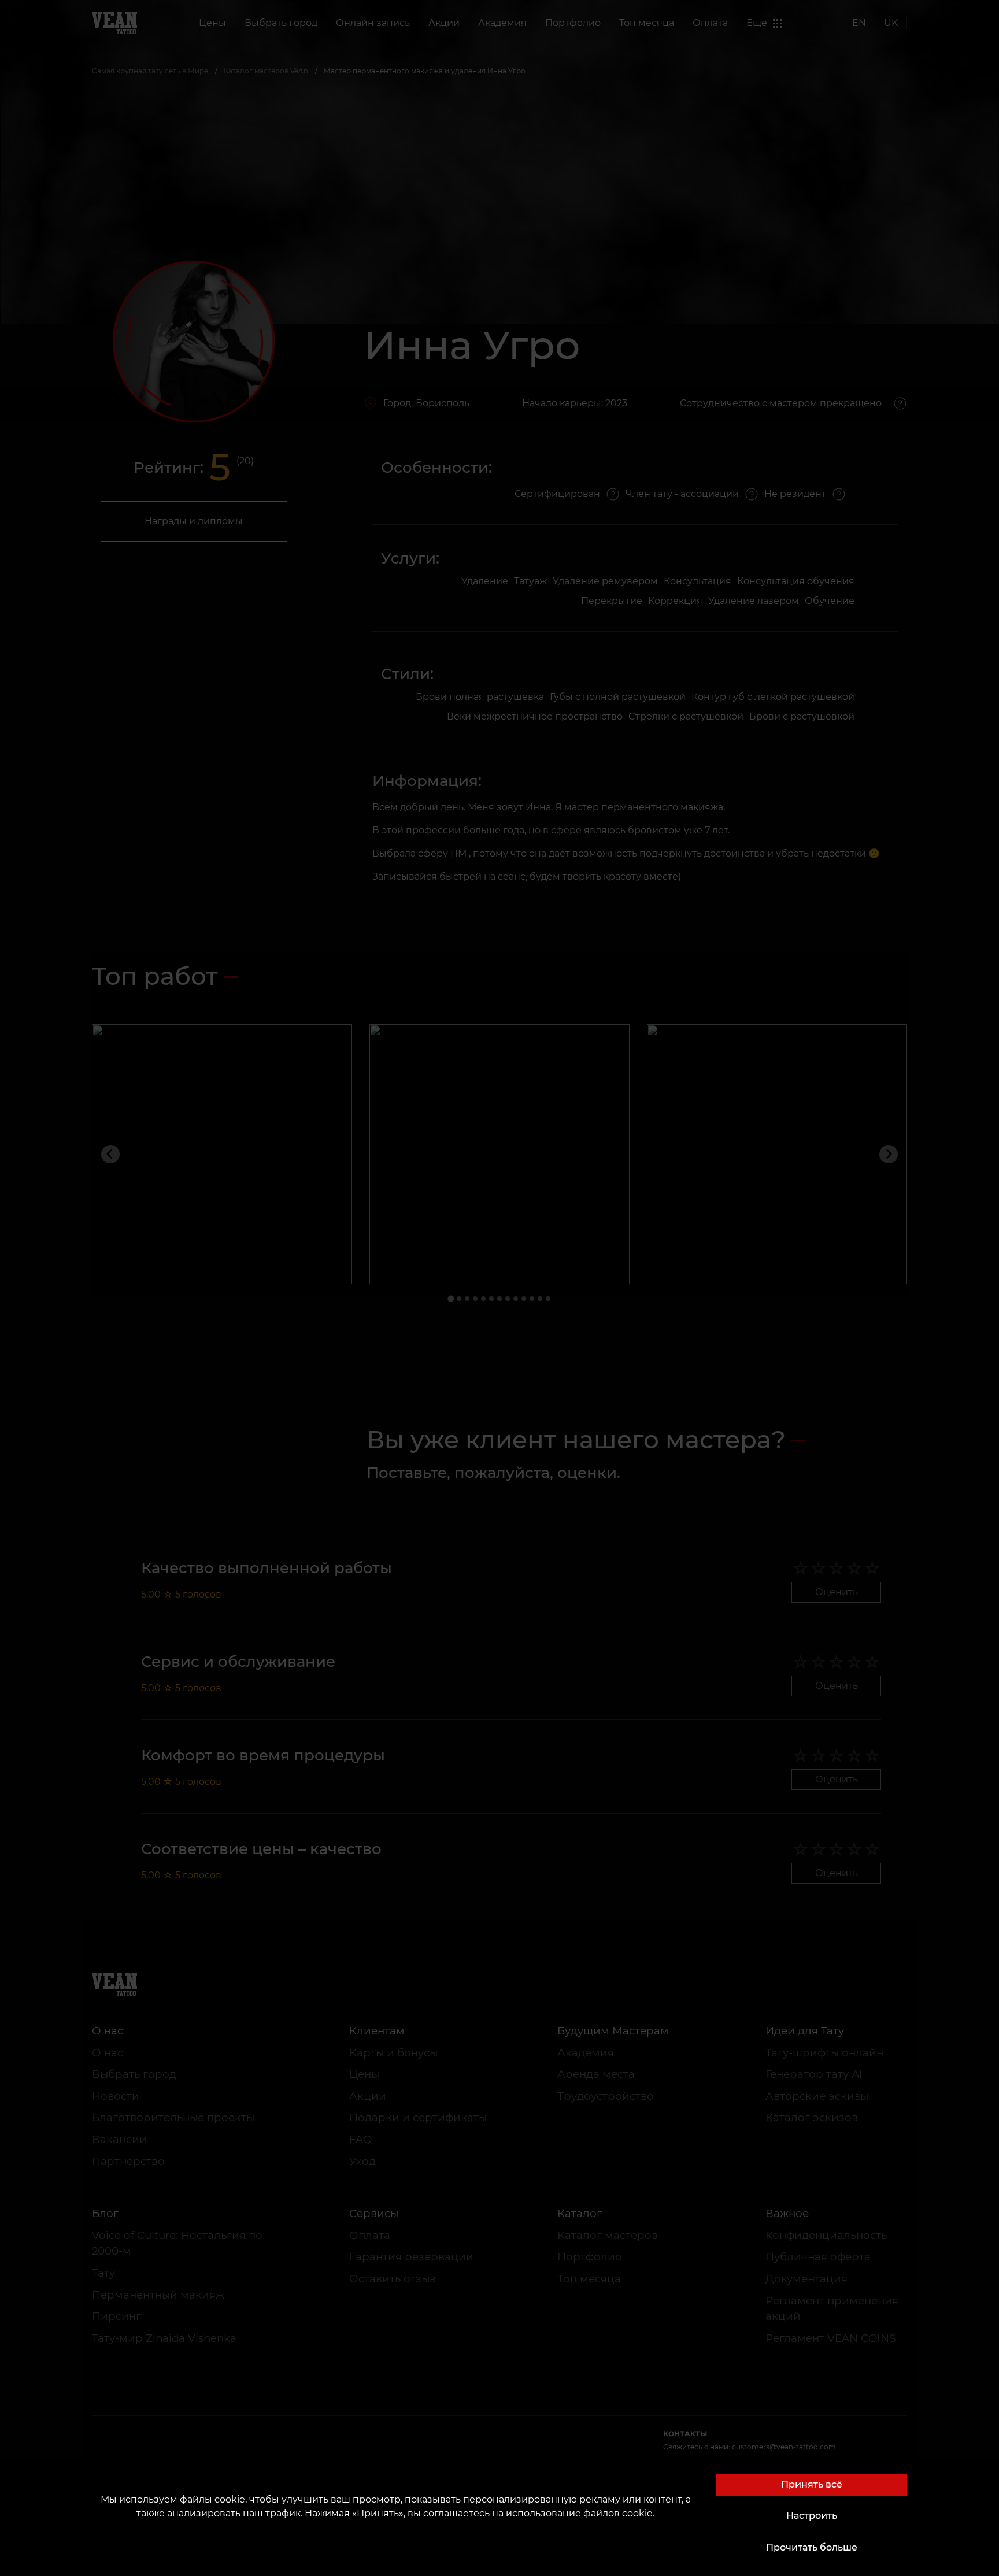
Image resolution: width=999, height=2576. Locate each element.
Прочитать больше (812, 2547)
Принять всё (812, 2484)
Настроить (812, 2516)
